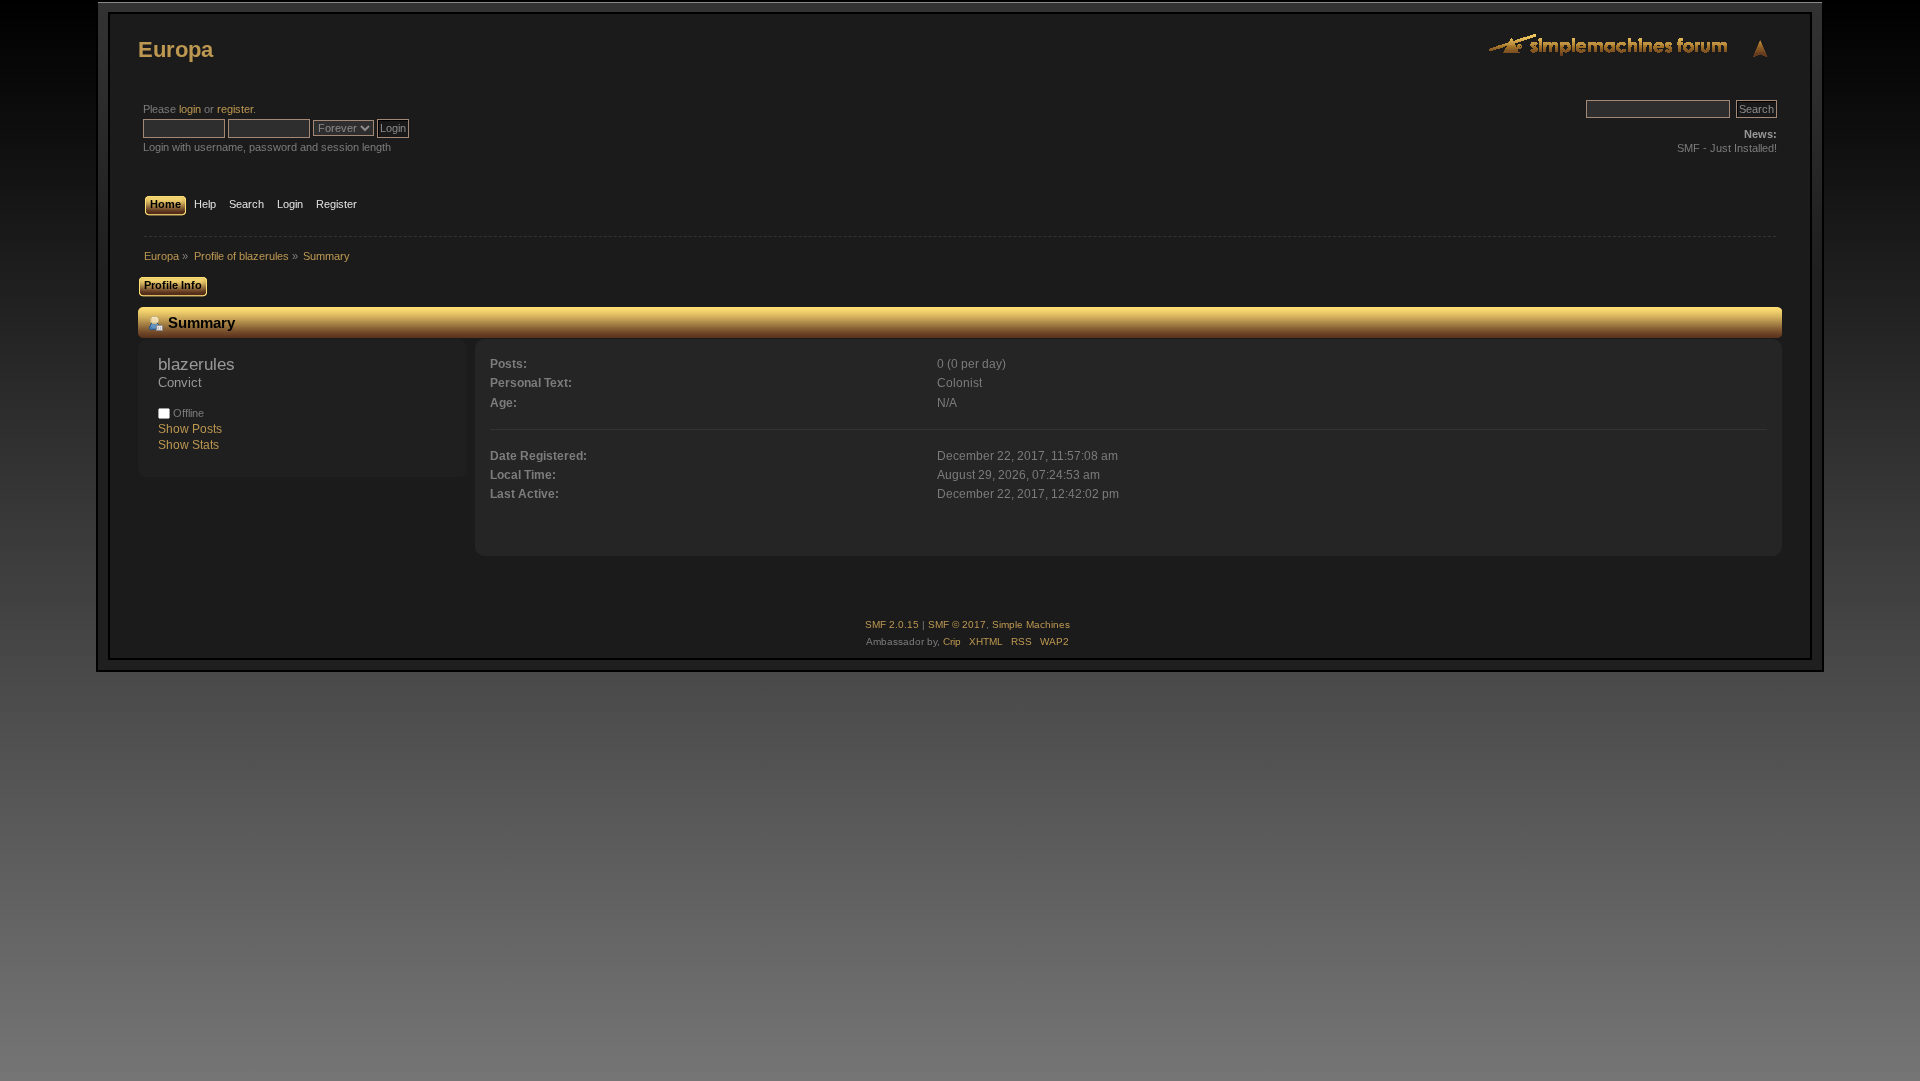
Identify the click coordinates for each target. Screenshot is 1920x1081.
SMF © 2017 (957, 624)
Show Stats (188, 445)
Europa (175, 49)
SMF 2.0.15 (892, 624)
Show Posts (190, 429)
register (235, 109)
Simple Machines (1031, 624)
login (190, 109)
